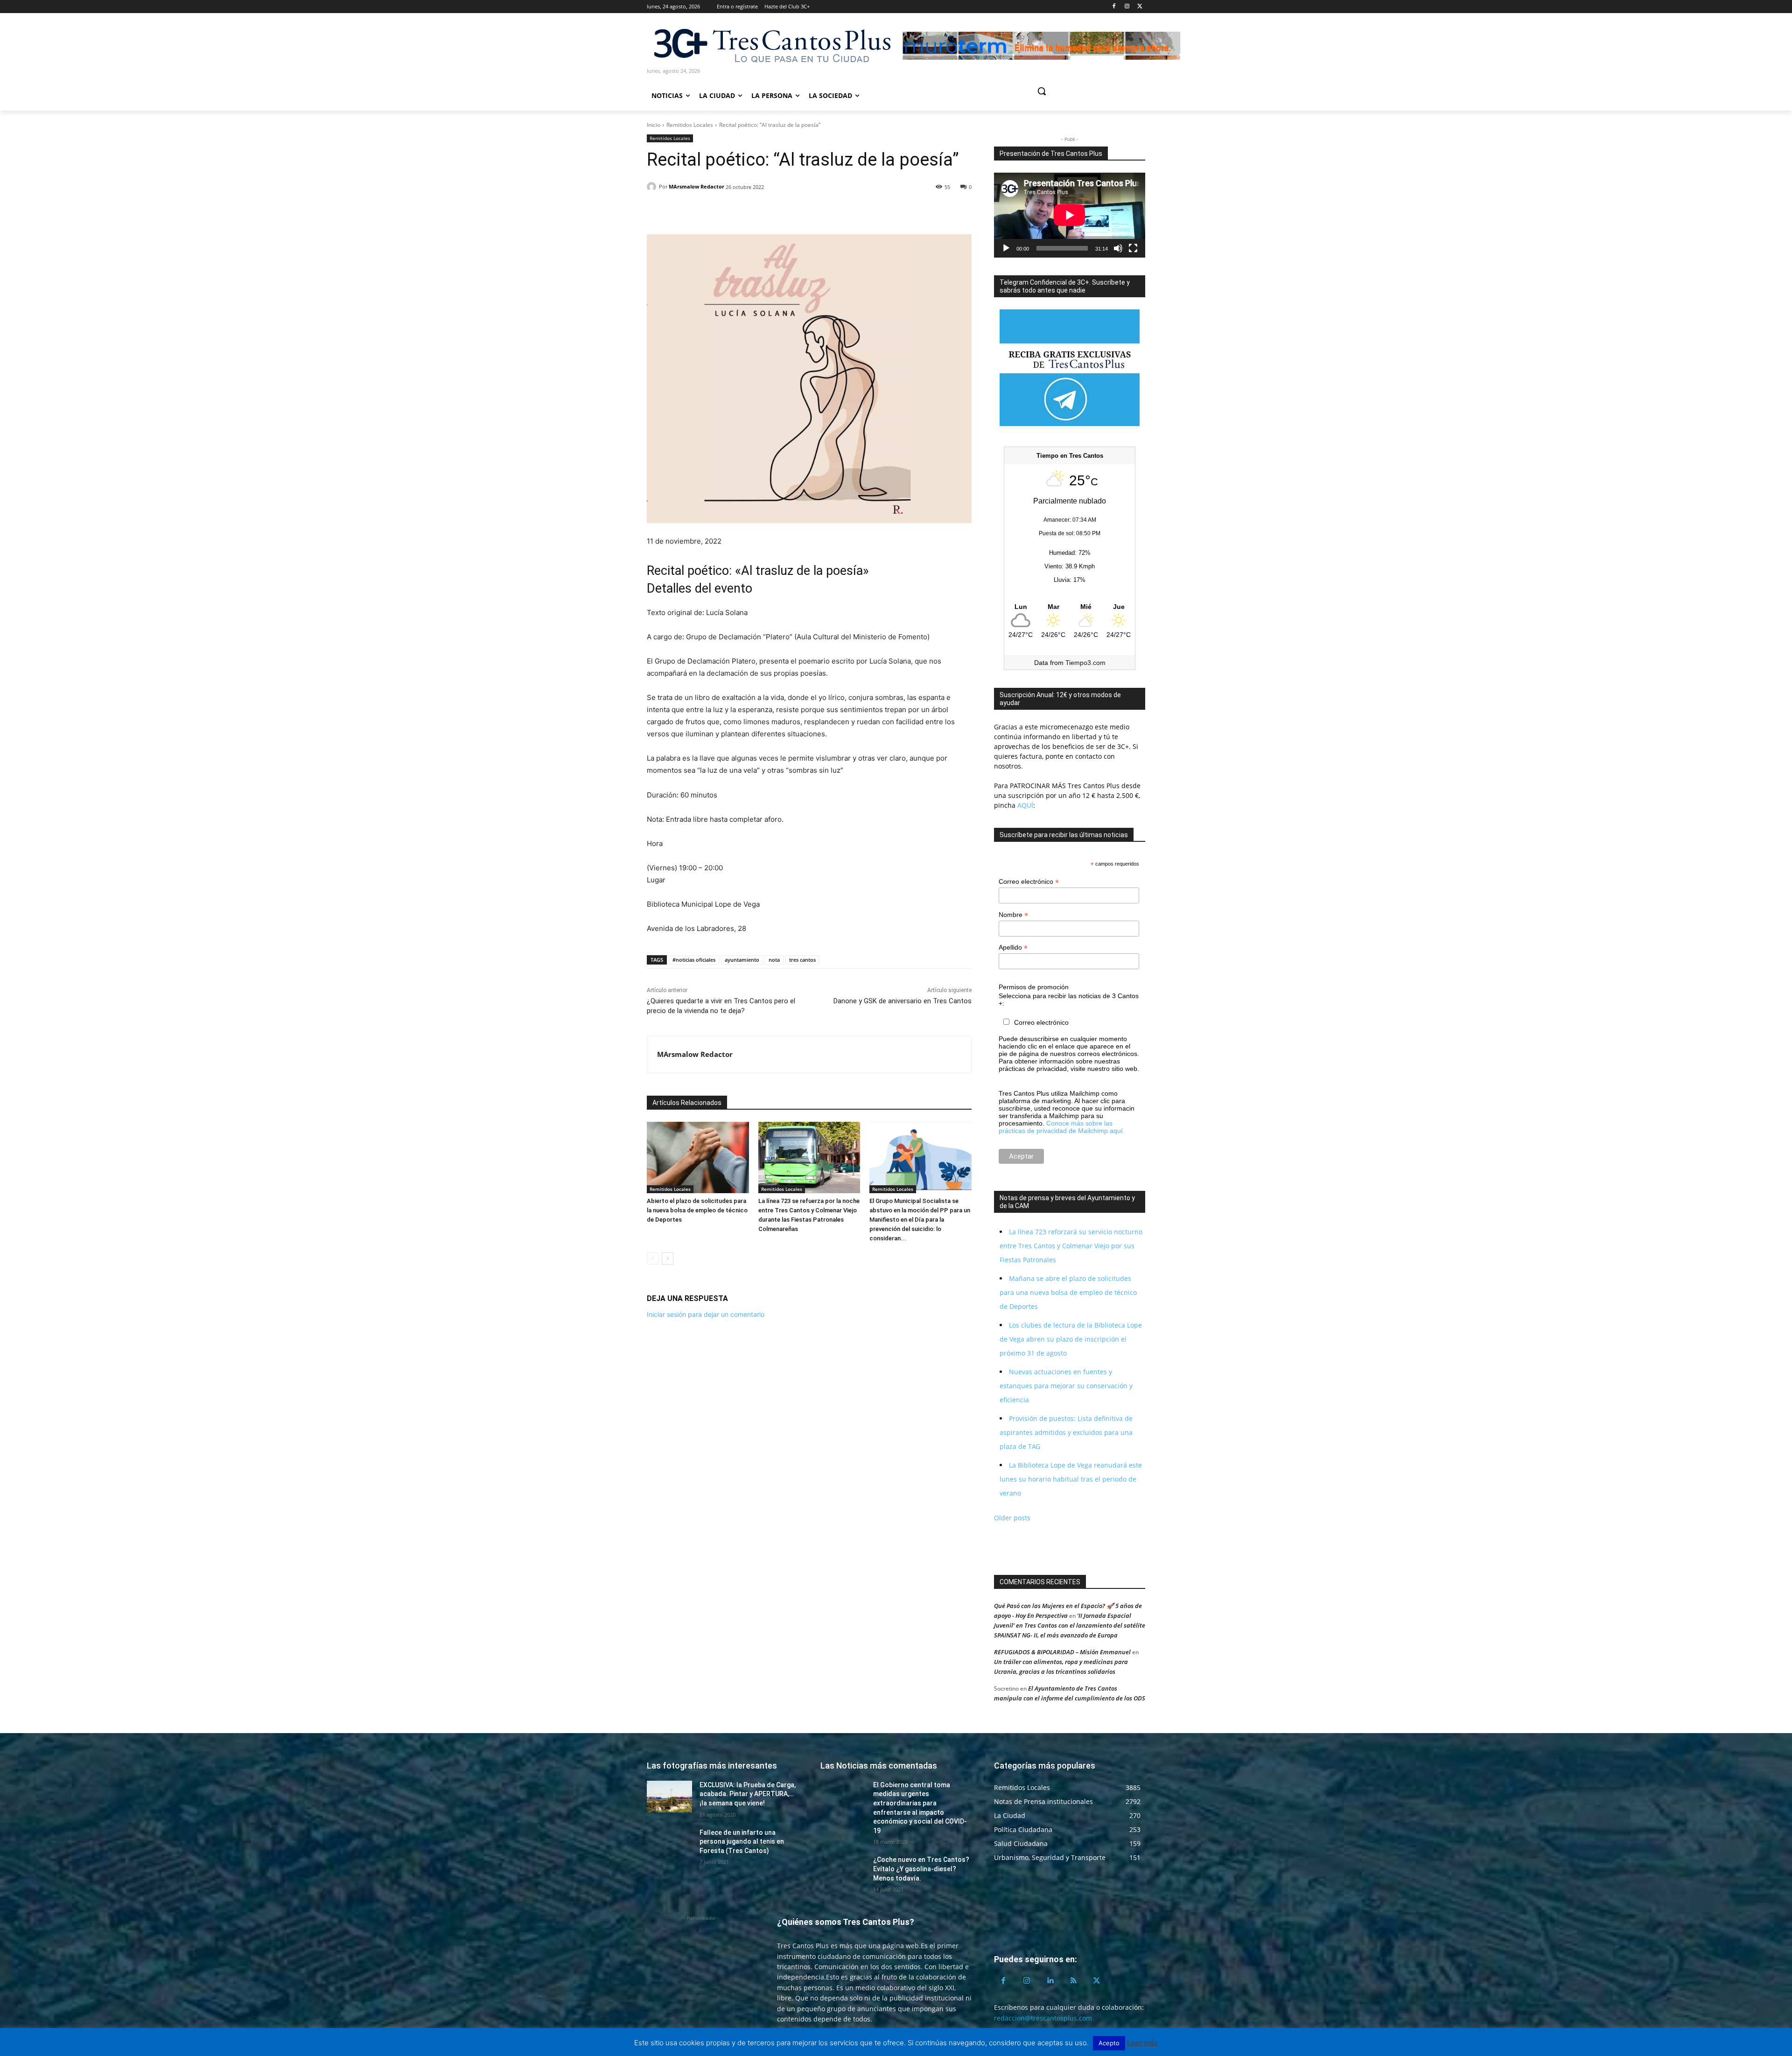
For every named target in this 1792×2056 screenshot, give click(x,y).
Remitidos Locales (690, 125)
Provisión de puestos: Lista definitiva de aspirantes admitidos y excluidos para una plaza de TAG (1066, 1432)
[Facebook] (1114, 7)
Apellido (1013, 948)
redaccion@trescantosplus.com (1043, 2018)
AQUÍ (1024, 805)
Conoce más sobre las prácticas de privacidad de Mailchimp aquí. (1062, 1127)
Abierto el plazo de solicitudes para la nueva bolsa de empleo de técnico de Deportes (697, 1210)
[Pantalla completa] (1133, 248)
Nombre (1013, 915)
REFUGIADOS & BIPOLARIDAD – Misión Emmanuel (1062, 1652)
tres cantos (802, 960)
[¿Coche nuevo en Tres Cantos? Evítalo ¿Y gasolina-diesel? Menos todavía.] (843, 1871)
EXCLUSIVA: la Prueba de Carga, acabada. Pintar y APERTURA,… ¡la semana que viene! (748, 1794)
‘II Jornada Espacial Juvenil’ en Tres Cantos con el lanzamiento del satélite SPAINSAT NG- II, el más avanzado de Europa (1070, 1625)
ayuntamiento (742, 960)
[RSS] (1073, 1981)
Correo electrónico (1029, 882)
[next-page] (668, 1259)
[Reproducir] (1006, 248)
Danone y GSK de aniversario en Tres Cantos (903, 1001)
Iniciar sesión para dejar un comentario (706, 1314)
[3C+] (771, 45)
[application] (1070, 215)
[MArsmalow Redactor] (653, 187)
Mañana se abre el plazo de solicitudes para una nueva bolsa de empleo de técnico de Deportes (1068, 1292)
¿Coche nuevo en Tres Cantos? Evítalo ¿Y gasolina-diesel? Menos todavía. (921, 1869)
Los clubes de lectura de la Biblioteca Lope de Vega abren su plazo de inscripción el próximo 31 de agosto (1071, 1339)
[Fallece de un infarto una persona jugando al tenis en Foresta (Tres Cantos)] (669, 1844)
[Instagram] (1127, 7)
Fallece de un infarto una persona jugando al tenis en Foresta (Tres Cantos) (742, 1842)
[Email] (721, 211)
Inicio (654, 125)
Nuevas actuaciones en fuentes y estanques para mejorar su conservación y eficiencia (1066, 1386)
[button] (1077, 91)
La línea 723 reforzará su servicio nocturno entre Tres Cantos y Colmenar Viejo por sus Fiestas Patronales (1071, 1246)
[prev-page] (653, 1259)
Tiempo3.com (1085, 663)
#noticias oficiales (694, 960)
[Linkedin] (699, 211)
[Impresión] (742, 211)
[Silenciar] (1118, 248)
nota (774, 960)
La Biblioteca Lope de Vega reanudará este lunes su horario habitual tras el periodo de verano (1071, 1479)
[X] (1140, 7)
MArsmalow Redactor (696, 186)
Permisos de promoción (1034, 987)
